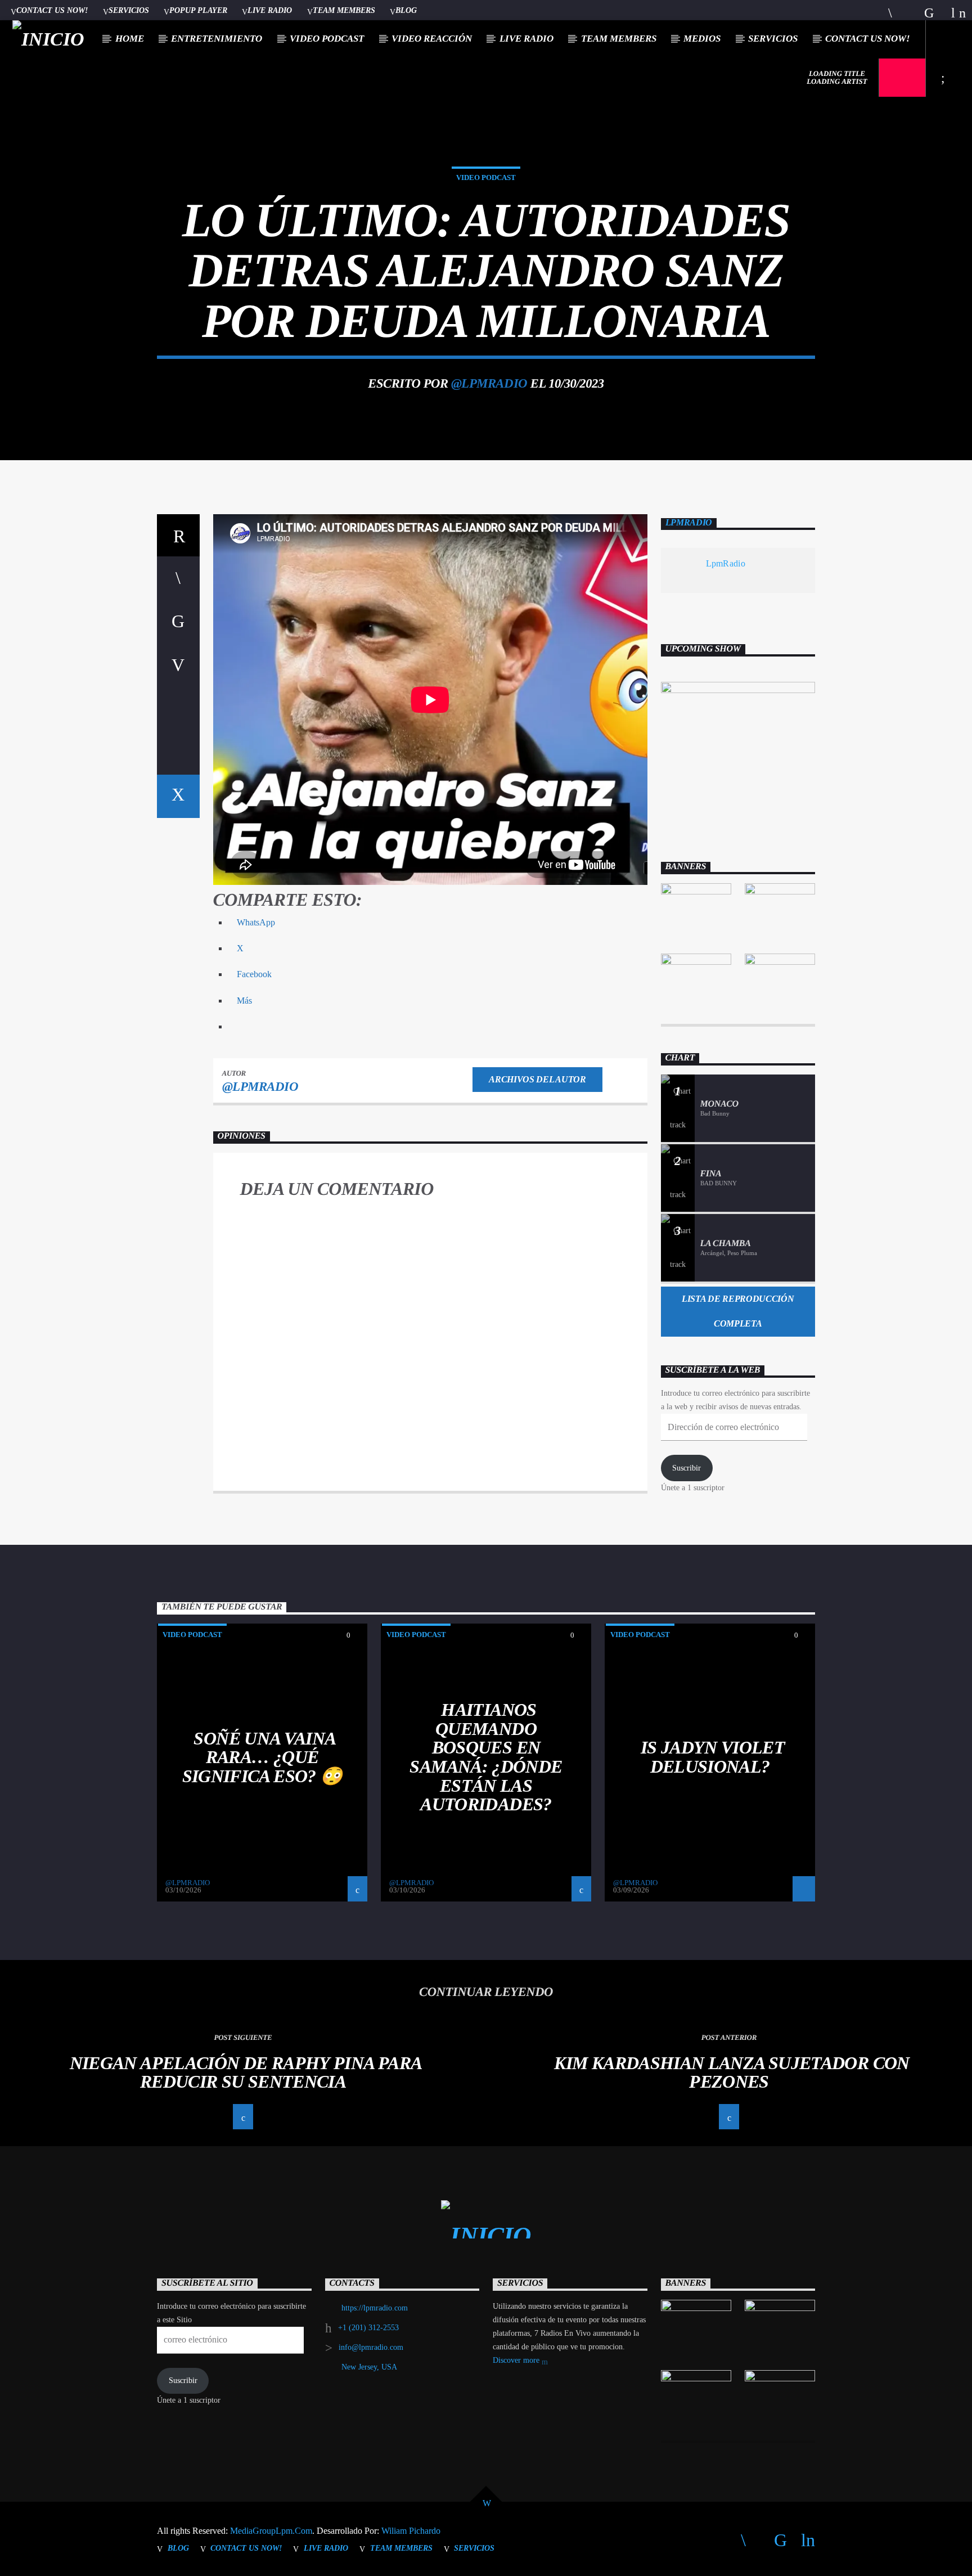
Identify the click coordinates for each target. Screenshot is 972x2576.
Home (130, 39)
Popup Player (198, 10)
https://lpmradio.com (375, 2308)
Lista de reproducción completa (738, 1311)
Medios (702, 39)
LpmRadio (689, 523)
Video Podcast (327, 39)
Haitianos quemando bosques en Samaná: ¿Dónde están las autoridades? (486, 1757)
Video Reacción (432, 39)
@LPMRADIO (489, 383)
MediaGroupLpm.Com (271, 2531)
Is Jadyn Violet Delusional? (713, 1757)
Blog (406, 10)
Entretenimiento (217, 39)
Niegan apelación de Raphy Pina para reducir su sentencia (246, 2073)
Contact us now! (52, 10)
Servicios (129, 10)
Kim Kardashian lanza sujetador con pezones (732, 2073)
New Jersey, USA (369, 2367)
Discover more (517, 2360)
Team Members (344, 10)
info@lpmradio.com (371, 2347)
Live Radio (270, 10)
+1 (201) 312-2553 (368, 2328)
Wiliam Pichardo (411, 2531)
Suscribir (687, 1468)
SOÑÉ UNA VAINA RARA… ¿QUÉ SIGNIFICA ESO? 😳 (262, 1757)
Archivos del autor (537, 1079)
